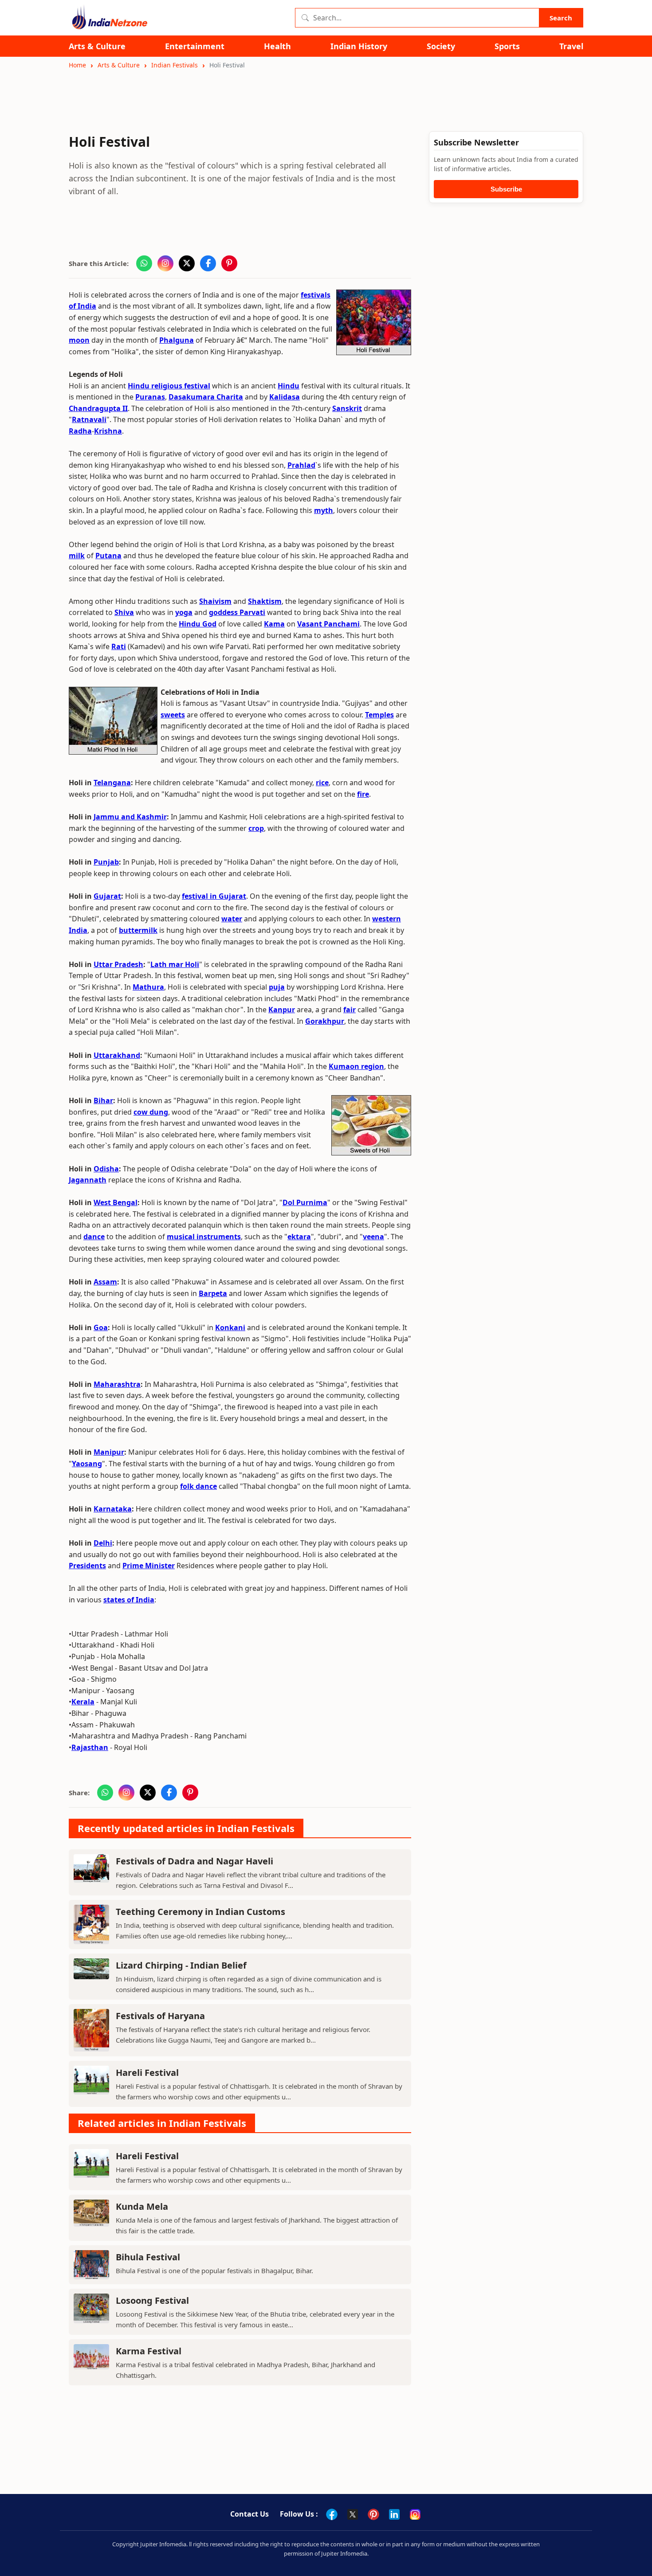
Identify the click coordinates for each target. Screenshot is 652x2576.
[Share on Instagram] (165, 263)
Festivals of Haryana (160, 2016)
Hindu (289, 386)
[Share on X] (187, 263)
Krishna (108, 431)
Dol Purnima (305, 1202)
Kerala (83, 1702)
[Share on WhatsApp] (144, 263)
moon (79, 340)
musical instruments (204, 1237)
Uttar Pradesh (118, 964)
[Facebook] (332, 2514)
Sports (507, 46)
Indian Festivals (175, 65)
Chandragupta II (98, 408)
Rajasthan (90, 1747)
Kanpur (282, 1010)
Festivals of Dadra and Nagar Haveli (194, 1861)
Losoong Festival (152, 2300)
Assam (105, 1282)
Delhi (103, 1543)
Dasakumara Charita (206, 397)
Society (441, 46)
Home (77, 65)
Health (277, 46)
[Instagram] (415, 2514)
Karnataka (113, 1509)
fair (350, 1010)
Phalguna (177, 340)
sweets (173, 715)
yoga (184, 612)
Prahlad (301, 465)
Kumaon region (356, 1066)
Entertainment (195, 46)
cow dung (151, 1112)
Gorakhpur (325, 1021)
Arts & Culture (97, 46)
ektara (299, 1237)
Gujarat (107, 896)
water (232, 919)
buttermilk (138, 930)
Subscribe (506, 189)
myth (324, 510)
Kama (274, 624)
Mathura (148, 987)
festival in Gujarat (214, 896)
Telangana (112, 783)
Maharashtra (117, 1384)
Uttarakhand (117, 1055)
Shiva (124, 612)
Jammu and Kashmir (130, 817)
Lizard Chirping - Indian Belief (181, 1965)
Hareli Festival (147, 2073)
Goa (101, 1327)
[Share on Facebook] (208, 263)
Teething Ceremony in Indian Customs (200, 1912)
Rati (119, 646)
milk (77, 556)
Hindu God (198, 624)
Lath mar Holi (175, 964)
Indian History (359, 46)
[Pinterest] (373, 2514)
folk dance (198, 1486)
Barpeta (213, 1293)
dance (94, 1237)
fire (363, 794)
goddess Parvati (237, 612)
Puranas (150, 397)
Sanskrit (347, 408)
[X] (353, 2514)
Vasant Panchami (328, 624)
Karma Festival (149, 2351)
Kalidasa (285, 397)
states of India (129, 1600)
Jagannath (88, 1180)
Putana (108, 556)
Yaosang (87, 1464)
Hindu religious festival (169, 386)
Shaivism (215, 601)
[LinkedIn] (394, 2514)
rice (322, 783)
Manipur (109, 1452)
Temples (379, 715)
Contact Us (249, 2514)
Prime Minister (149, 1566)
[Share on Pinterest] (229, 263)
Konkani (230, 1327)
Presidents (87, 1566)
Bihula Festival (148, 2257)
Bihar (103, 1100)
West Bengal (116, 1202)
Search (561, 18)
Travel (571, 46)
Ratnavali (89, 419)
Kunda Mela (142, 2206)
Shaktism (265, 601)
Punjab (106, 862)
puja (277, 987)
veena (373, 1237)
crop (256, 828)
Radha (80, 431)
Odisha (106, 1169)
